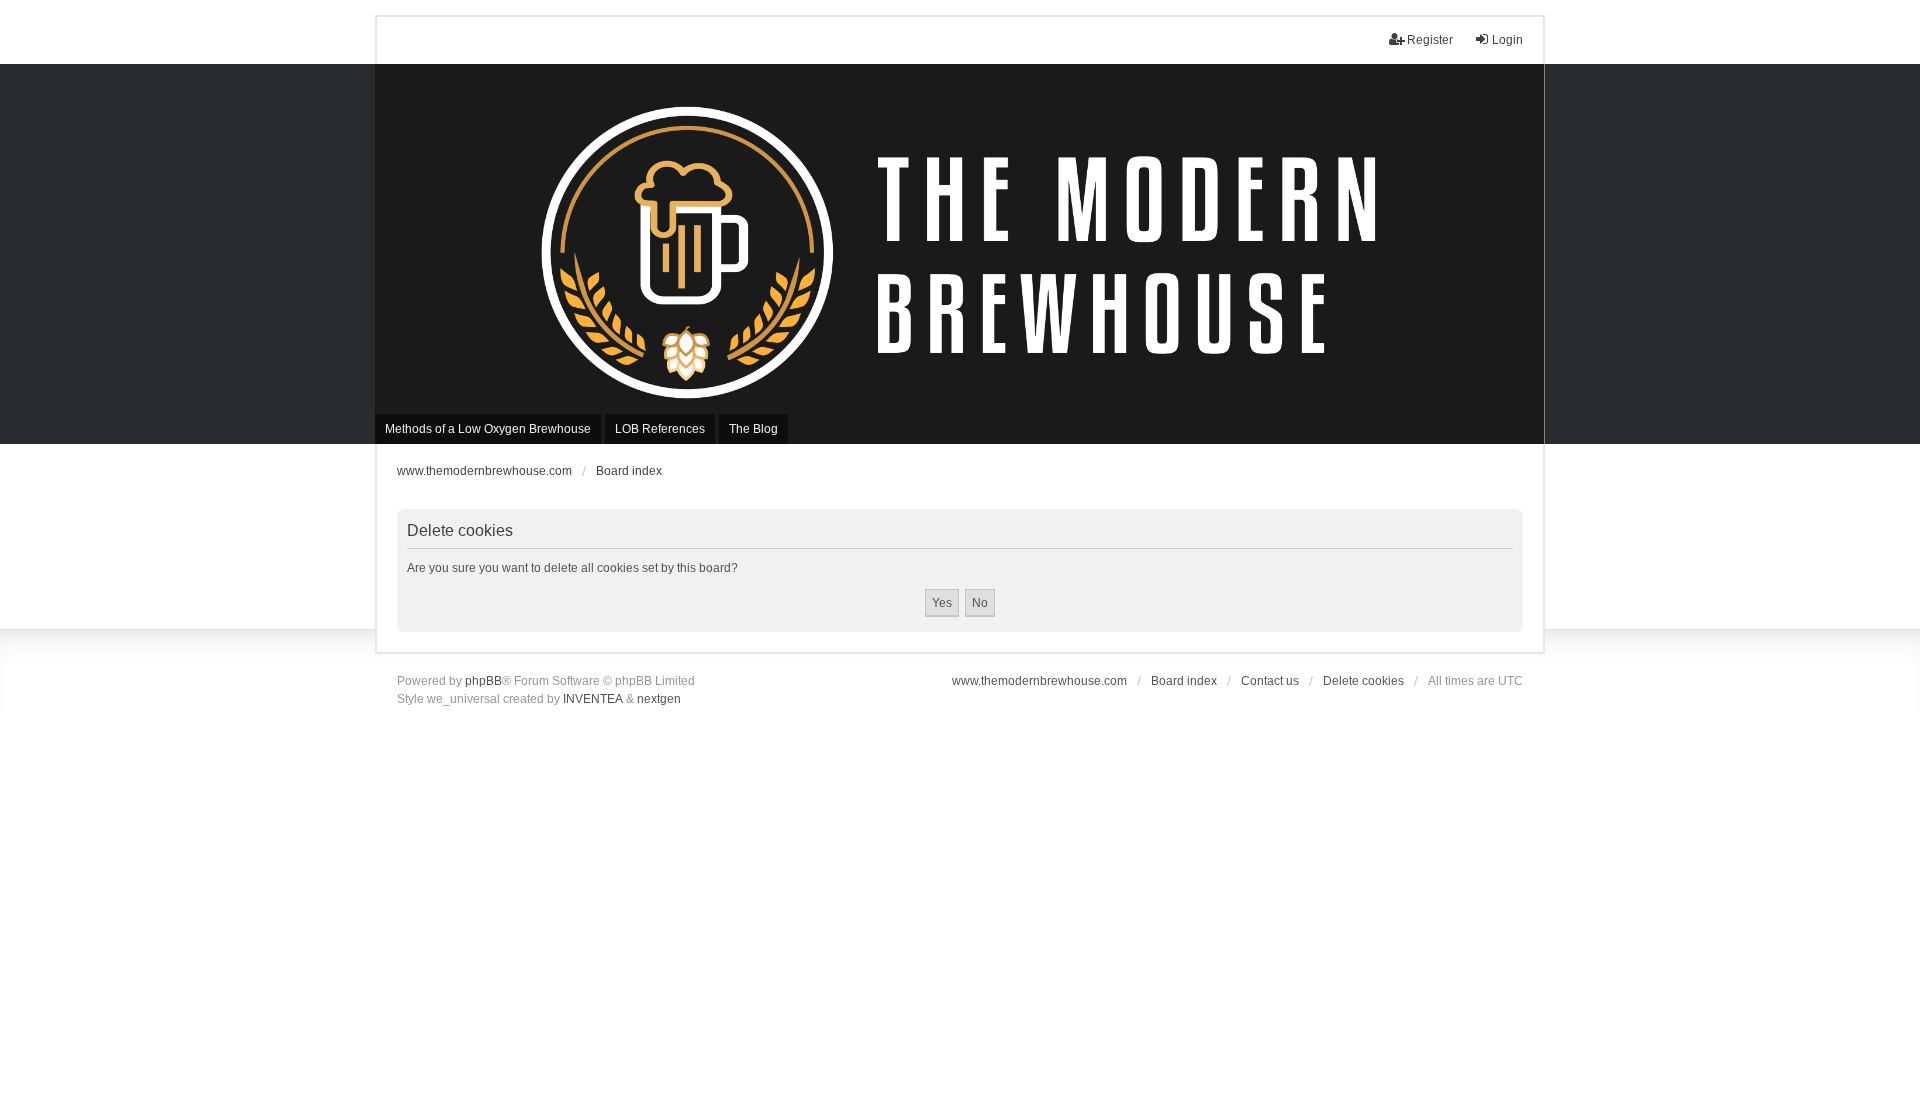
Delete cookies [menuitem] (1363, 681)
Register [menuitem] (1430, 40)
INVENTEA (593, 699)
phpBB (483, 681)
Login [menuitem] (1507, 40)
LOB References (660, 429)
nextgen (659, 699)
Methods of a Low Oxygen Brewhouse (488, 429)
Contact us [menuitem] (1270, 681)
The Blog (753, 429)
